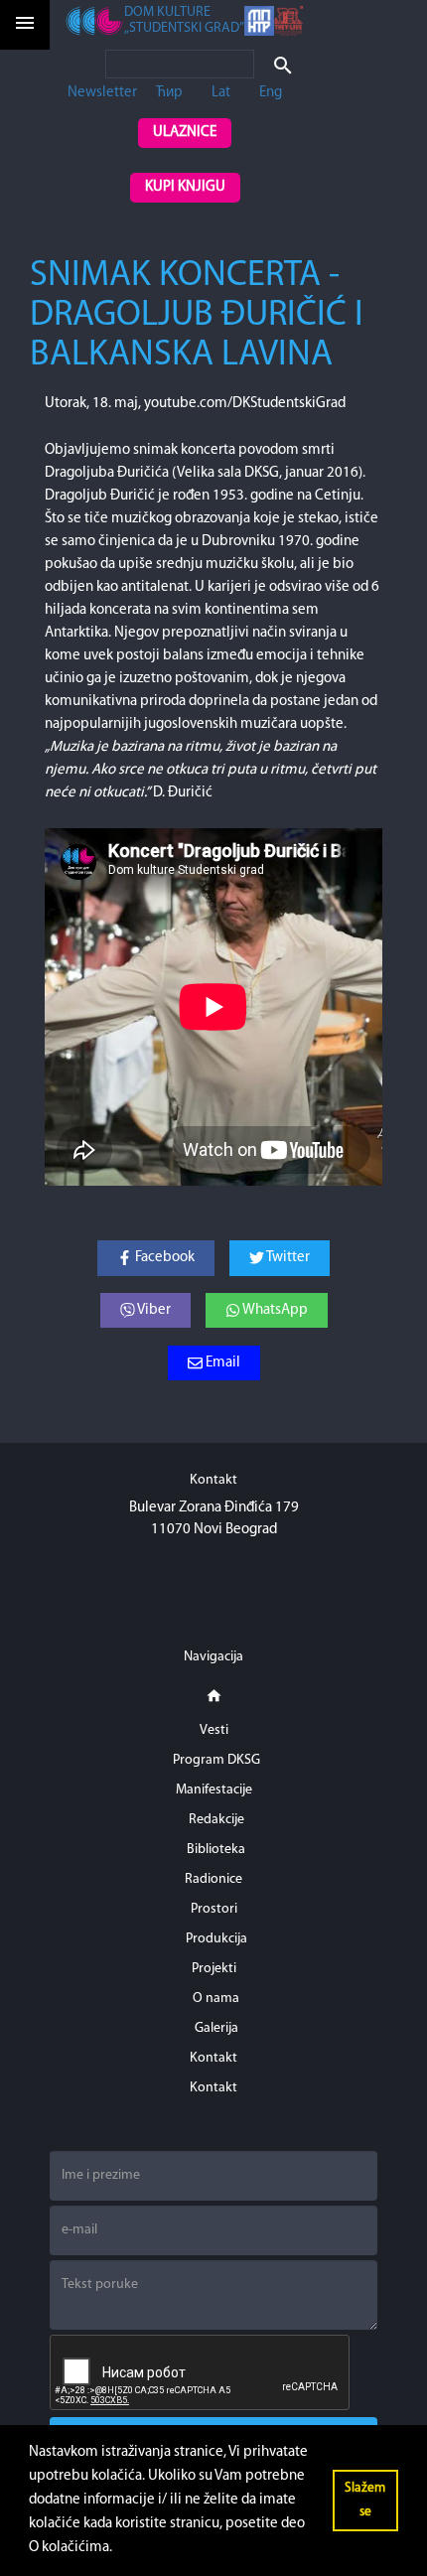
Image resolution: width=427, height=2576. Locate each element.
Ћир (169, 93)
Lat (221, 93)
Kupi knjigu (185, 187)
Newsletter (102, 93)
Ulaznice (185, 133)
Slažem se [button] (365, 2500)
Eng (271, 93)
